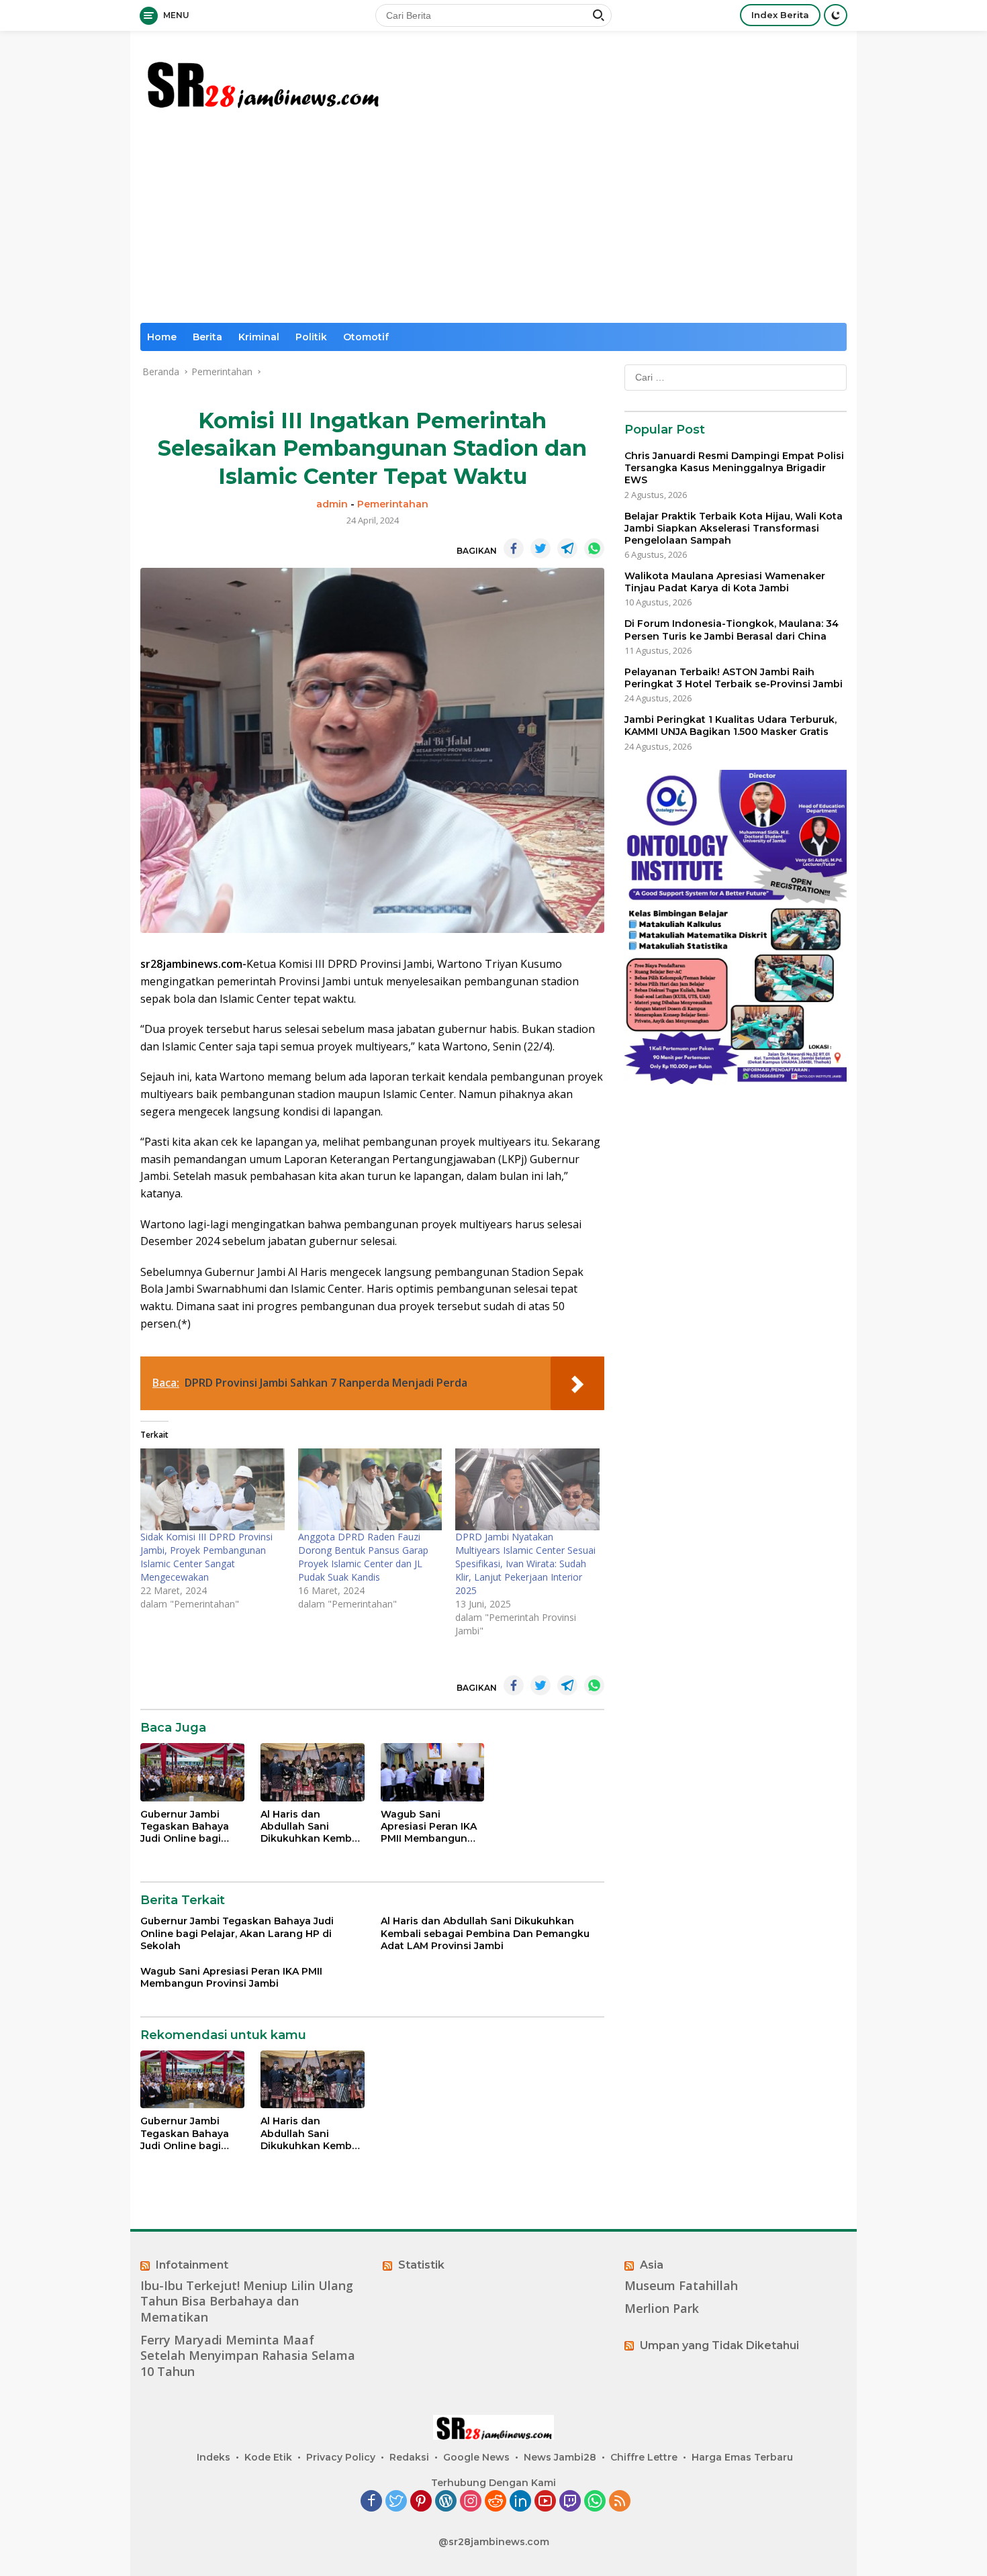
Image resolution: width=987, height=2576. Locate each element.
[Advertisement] (493, 222)
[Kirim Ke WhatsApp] (594, 548)
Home (162, 337)
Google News (476, 2457)
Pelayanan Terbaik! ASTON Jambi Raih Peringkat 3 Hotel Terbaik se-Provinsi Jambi (734, 678)
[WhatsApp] (595, 2502)
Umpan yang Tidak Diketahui (719, 2345)
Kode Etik (268, 2457)
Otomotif (366, 337)
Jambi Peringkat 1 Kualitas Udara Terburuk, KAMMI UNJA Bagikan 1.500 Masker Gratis (731, 726)
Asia (652, 2265)
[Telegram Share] (567, 548)
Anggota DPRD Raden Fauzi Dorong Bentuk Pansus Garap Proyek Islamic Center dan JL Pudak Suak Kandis (363, 1557)
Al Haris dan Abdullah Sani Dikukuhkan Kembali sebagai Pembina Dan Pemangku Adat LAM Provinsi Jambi (312, 1827)
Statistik (421, 2265)
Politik (311, 337)
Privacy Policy (341, 2457)
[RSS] (620, 2502)
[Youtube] (545, 2502)
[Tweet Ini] (540, 548)
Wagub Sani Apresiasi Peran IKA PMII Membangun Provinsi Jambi (429, 1827)
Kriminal (259, 337)
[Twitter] (396, 2502)
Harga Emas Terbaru (742, 2457)
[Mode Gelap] (836, 15)
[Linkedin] (520, 2502)
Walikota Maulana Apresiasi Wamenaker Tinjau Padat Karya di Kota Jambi (725, 582)
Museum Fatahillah (681, 2286)
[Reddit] (496, 2502)
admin (332, 504)
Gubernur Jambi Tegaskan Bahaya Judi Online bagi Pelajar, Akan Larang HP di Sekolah (191, 1827)
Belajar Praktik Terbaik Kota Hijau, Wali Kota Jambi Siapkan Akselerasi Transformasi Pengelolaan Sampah (734, 528)
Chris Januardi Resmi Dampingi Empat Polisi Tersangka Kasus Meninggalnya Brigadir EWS (734, 468)
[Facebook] (371, 2502)
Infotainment (192, 2265)
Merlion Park (662, 2309)
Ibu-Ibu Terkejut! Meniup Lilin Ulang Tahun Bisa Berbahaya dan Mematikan (247, 2301)
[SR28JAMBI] (262, 82)
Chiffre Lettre (644, 2457)
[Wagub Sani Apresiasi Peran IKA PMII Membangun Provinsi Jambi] (433, 1772)
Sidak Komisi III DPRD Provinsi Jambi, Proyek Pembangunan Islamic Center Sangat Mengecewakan (206, 1557)
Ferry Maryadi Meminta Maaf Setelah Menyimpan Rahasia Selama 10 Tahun (248, 2356)
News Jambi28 (560, 2457)
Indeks (214, 2457)
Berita (207, 337)
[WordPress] (446, 2502)
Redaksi (409, 2457)
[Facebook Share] (514, 548)
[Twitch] (570, 2502)
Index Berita (780, 15)
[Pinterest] (421, 2502)
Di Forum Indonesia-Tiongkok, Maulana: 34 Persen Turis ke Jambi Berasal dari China (732, 630)
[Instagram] (471, 2502)
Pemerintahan (393, 504)
